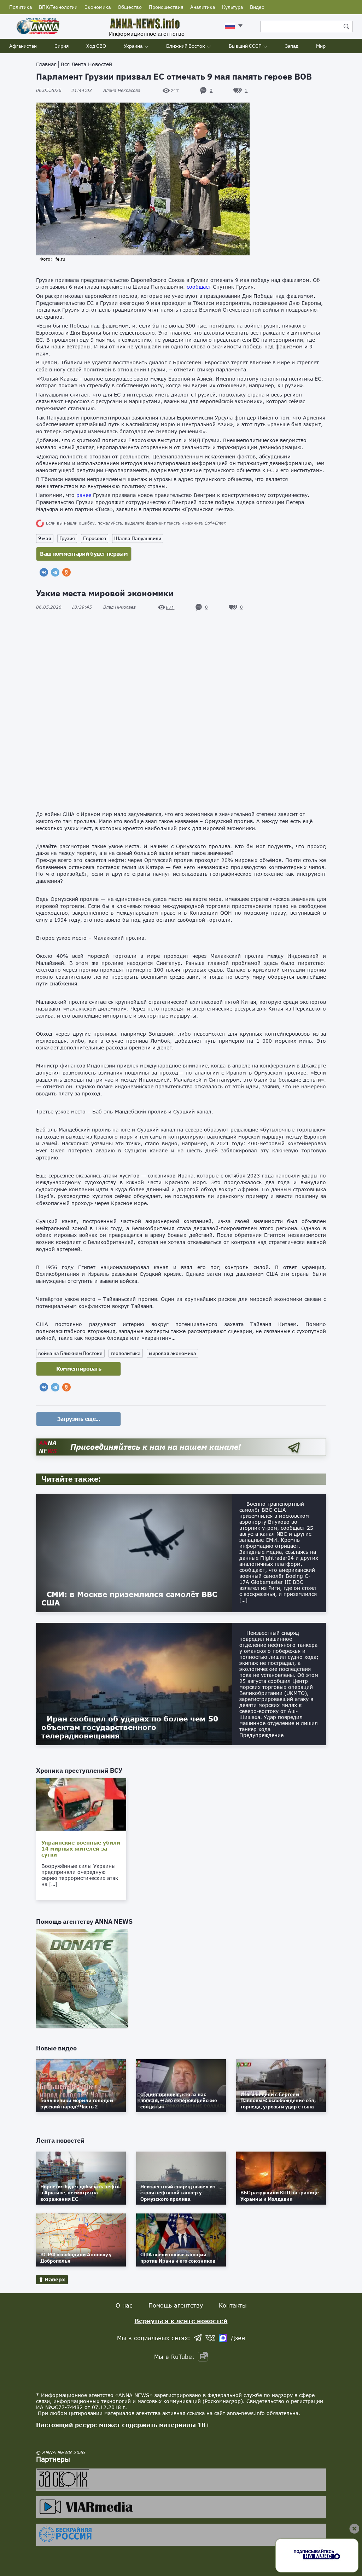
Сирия (62, 46)
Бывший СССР (245, 46)
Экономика (98, 7)
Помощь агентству (176, 2305)
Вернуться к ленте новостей (181, 2321)
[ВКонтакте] (44, 572)
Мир (321, 46)
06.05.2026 (64, 90)
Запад (292, 46)
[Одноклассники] (66, 572)
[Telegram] (55, 572)
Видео (257, 7)
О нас (124, 2305)
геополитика (126, 1353)
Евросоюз (95, 538)
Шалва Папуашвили (138, 538)
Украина (133, 46)
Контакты (233, 2305)
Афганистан (23, 46)
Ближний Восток (186, 46)
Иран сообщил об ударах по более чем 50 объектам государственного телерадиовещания (130, 1727)
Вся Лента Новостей (86, 64)
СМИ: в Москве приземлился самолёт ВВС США (129, 1598)
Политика (21, 7)
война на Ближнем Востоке (70, 1353)
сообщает (199, 287)
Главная (46, 64)
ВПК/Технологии (58, 7)
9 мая (45, 538)
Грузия (67, 538)
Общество (130, 7)
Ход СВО (96, 46)
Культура (232, 7)
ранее (84, 495)
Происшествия (166, 7)
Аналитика (203, 7)
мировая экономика (173, 1353)
